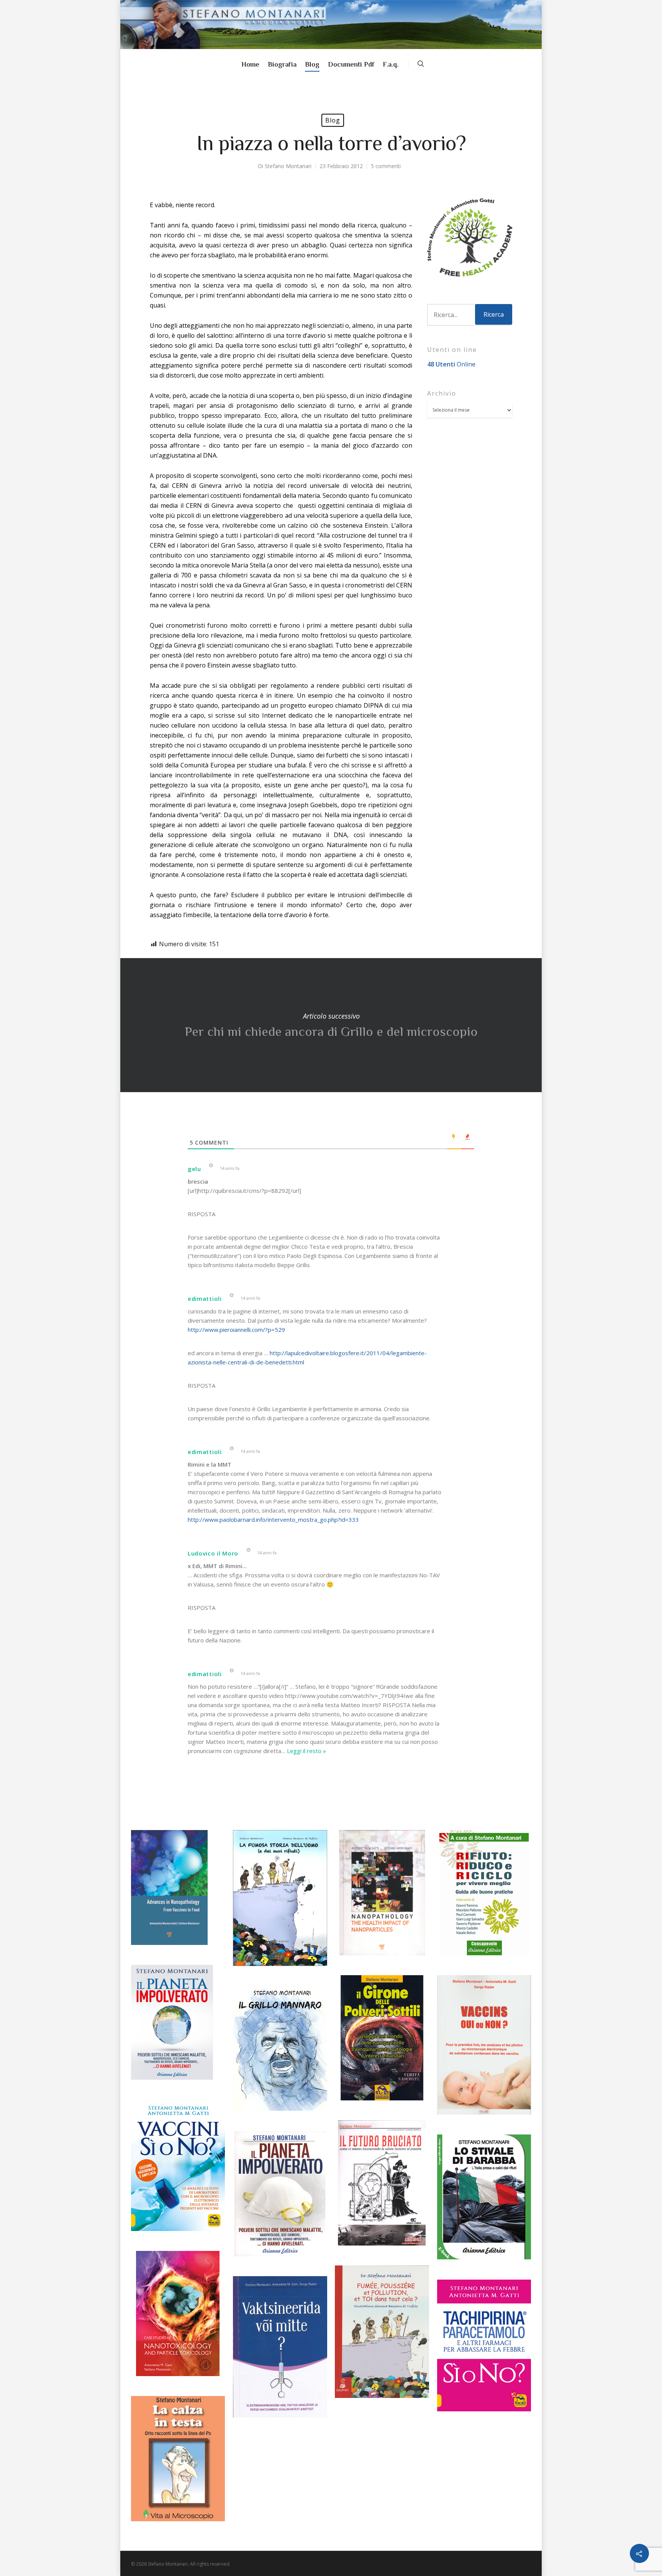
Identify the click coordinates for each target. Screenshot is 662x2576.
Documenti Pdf (351, 64)
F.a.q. (391, 64)
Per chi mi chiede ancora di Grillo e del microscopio (331, 1025)
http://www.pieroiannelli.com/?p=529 (236, 1330)
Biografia (282, 64)
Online (451, 364)
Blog (312, 64)
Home (250, 64)
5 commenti (386, 166)
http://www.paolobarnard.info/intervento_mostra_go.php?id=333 (273, 1519)
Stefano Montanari (288, 166)
